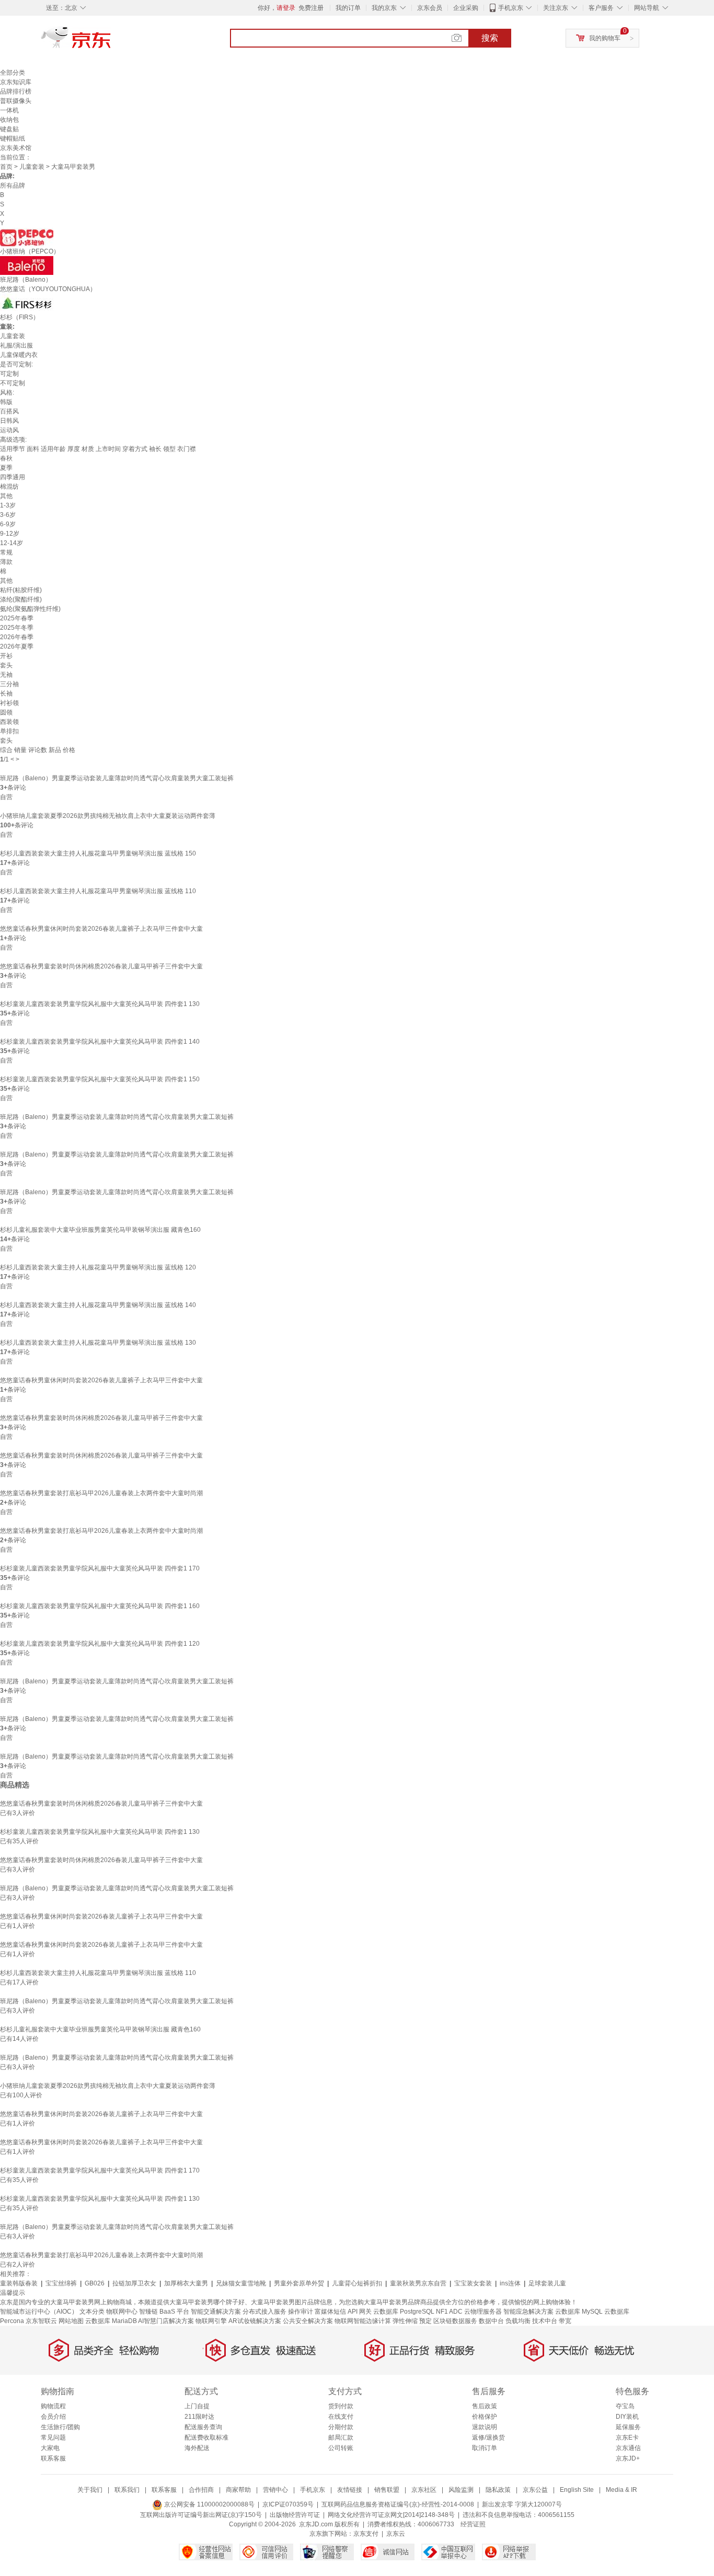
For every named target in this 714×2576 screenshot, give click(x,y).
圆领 (6, 712)
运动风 (9, 430)
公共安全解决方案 (308, 2321)
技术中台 (545, 2321)
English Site (577, 2490)
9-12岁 (10, 534)
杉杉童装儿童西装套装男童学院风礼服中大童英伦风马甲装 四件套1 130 (100, 1004)
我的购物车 (605, 38)
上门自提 (197, 2406)
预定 (425, 2321)
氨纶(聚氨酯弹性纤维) (30, 609)
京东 (111, 42)
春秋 (6, 458)
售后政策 (485, 2406)
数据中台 (491, 2321)
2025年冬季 (17, 628)
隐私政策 (498, 2490)
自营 (6, 797)
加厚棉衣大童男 (186, 2283)
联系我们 (127, 2490)
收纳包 (9, 120)
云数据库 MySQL (579, 2312)
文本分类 (92, 2312)
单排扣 (9, 731)
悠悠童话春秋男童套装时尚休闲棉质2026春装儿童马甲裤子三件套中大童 (101, 966)
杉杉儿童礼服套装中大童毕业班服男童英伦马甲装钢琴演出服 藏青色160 (100, 1230)
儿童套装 (32, 167)
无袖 (6, 675)
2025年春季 (17, 618)
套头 (6, 665)
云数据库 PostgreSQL (404, 2312)
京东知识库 (16, 82)
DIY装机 (627, 2417)
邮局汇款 (341, 2438)
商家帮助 (238, 2490)
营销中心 (275, 2490)
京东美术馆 (16, 148)
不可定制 (13, 383)
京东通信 (628, 2448)
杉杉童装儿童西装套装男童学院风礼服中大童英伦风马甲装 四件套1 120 (100, 1644)
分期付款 (341, 2427)
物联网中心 (122, 2312)
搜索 (490, 38)
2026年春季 (17, 637)
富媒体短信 (330, 2312)
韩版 (6, 402)
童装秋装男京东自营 (418, 2283)
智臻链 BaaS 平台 (164, 2312)
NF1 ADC (449, 2312)
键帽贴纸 (13, 138)
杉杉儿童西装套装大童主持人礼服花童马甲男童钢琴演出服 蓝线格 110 (98, 891)
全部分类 (13, 73)
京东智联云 (41, 2321)
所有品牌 (13, 186)
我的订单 (348, 8)
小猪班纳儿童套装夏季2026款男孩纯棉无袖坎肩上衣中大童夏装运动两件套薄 (108, 816)
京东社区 (424, 2490)
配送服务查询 (203, 2427)
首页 (6, 167)
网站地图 (71, 2321)
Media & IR (621, 2490)
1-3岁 (8, 505)
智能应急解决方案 (528, 2312)
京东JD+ (628, 2458)
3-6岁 (8, 515)
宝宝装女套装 (473, 2283)
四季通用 (13, 477)
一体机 (9, 110)
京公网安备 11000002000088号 (209, 2504)
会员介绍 (53, 2417)
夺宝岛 (625, 2406)
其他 (6, 496)
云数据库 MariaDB (111, 2321)
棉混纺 (9, 487)
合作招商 (201, 2490)
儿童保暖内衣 (19, 355)
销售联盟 (387, 2490)
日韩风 (9, 421)
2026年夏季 (17, 646)
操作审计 (301, 2312)
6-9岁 (8, 524)
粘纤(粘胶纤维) (21, 590)
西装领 (9, 722)
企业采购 (466, 8)
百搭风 (9, 411)
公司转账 (341, 2448)
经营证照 (473, 2524)
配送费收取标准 (206, 2438)
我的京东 (384, 8)
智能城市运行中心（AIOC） (39, 2312)
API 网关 (360, 2312)
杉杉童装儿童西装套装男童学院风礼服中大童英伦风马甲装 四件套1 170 (100, 1568)
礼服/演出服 (16, 345)
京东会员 (430, 8)
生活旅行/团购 (60, 2427)
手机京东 (511, 8)
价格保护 (485, 2417)
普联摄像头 (16, 101)
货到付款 (341, 2406)
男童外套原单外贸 (299, 2283)
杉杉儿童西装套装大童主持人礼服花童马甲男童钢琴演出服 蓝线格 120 (98, 1267)
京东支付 (366, 2534)
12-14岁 (11, 543)
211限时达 (199, 2417)
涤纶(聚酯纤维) (21, 599)
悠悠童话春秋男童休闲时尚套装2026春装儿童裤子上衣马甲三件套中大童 (101, 929)
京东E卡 (627, 2438)
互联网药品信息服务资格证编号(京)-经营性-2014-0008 (398, 2504)
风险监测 (461, 2490)
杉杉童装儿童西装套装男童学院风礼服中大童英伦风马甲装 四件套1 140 (100, 1042)
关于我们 (90, 2490)
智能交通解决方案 (216, 2312)
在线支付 (341, 2417)
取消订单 (485, 2448)
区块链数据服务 (455, 2321)
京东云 (396, 2534)
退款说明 (485, 2427)
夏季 (6, 468)
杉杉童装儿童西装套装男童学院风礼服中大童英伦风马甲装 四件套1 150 (100, 1079)
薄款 (6, 562)
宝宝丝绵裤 (61, 2283)
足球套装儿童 (547, 2283)
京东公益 (535, 2490)
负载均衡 (518, 2321)
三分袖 (9, 684)
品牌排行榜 (16, 91)
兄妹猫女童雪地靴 (241, 2283)
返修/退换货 (488, 2438)
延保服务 (628, 2427)
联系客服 (53, 2458)
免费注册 (311, 8)
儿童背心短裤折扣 (357, 2283)
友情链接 (350, 2490)
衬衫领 (9, 703)
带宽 (565, 2321)
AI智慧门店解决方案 (166, 2321)
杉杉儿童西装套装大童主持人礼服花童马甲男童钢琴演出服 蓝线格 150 (98, 853)
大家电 (50, 2448)
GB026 (95, 2283)
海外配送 (197, 2448)
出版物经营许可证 (295, 2515)
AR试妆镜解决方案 (255, 2321)
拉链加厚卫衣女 (134, 2283)
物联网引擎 (211, 2321)
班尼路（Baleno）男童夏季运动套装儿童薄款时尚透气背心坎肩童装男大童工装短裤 (117, 778)
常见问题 (53, 2438)
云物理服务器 (483, 2312)
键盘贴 (9, 129)
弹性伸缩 (405, 2321)
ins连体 (510, 2283)
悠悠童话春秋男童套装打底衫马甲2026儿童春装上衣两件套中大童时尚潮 (101, 1493)
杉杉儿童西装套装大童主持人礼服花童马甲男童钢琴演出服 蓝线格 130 (98, 1343)
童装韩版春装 (19, 2283)
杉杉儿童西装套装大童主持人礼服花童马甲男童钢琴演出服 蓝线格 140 (98, 1305)
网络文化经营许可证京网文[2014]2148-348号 (391, 2515)
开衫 (6, 656)
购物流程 (53, 2406)
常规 (6, 552)
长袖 (6, 694)
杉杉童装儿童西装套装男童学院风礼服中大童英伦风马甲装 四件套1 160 (100, 1606)
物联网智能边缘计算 (363, 2321)
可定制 (9, 374)
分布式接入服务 (264, 2312)
